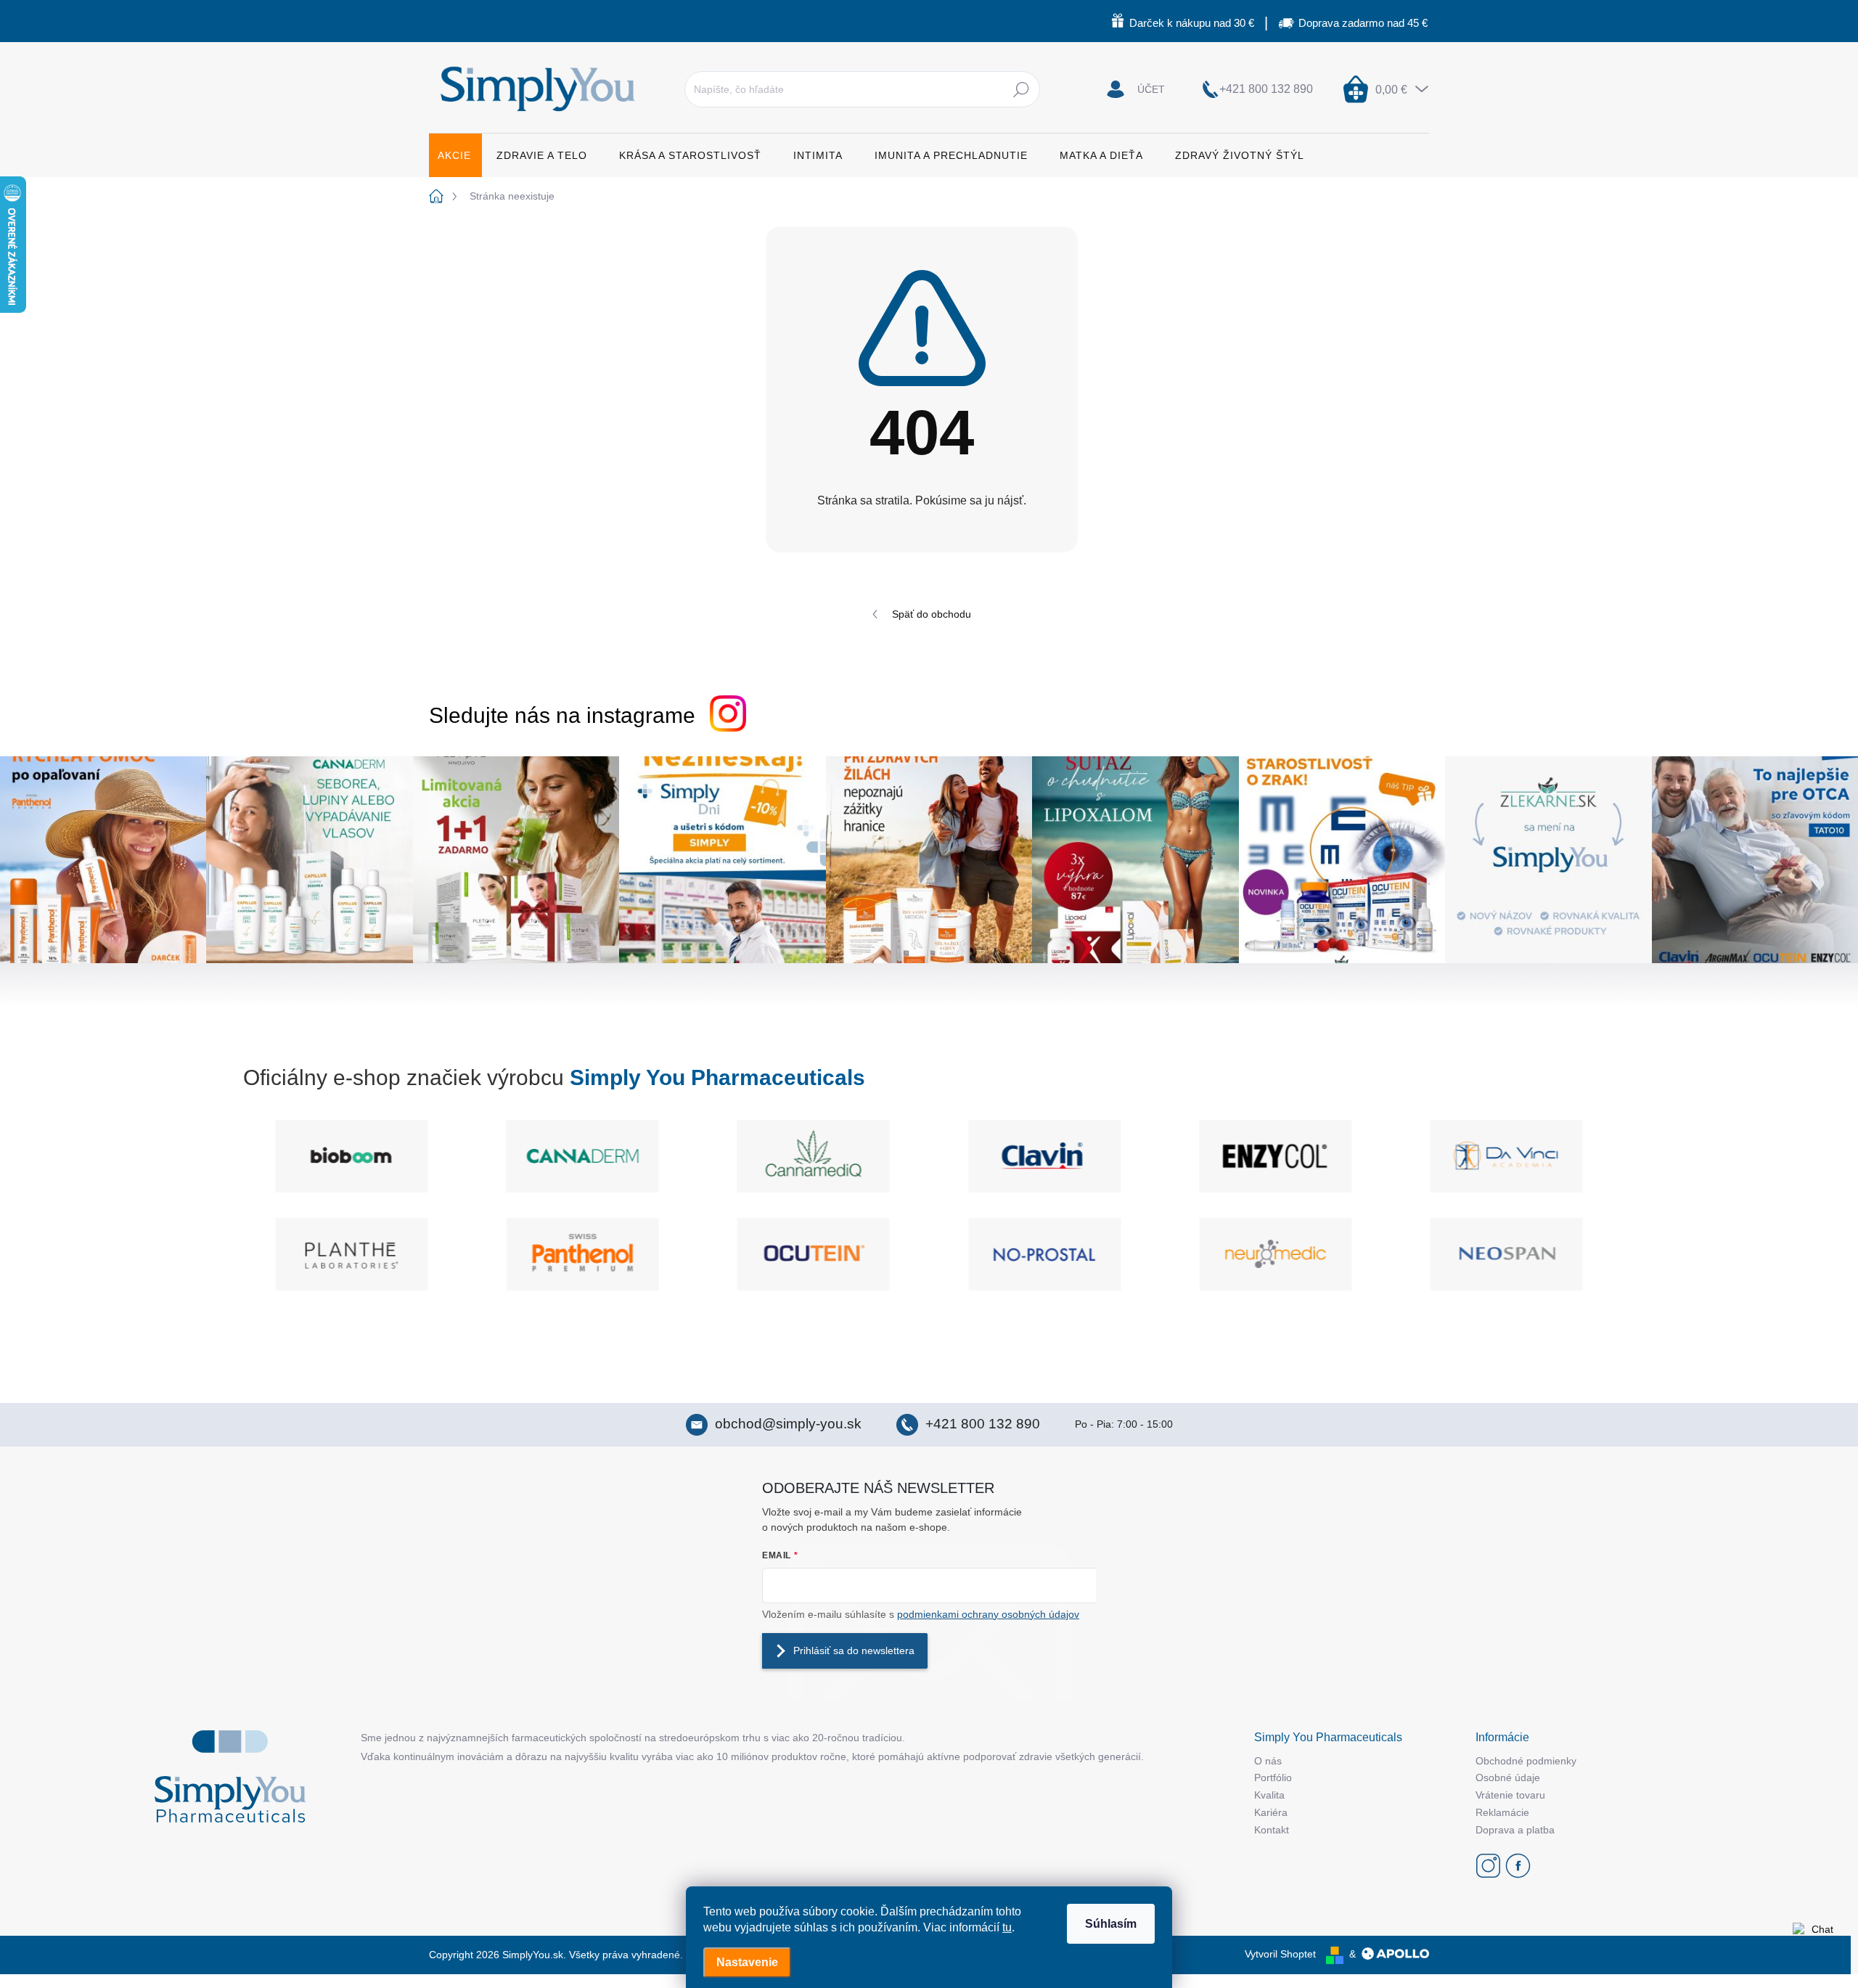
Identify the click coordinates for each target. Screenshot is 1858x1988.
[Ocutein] (1015, 1254)
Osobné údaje (1508, 1778)
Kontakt (1272, 1830)
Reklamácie (1502, 1812)
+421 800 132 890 (983, 1424)
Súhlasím (1111, 1924)
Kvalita (1269, 1795)
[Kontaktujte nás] (1816, 1946)
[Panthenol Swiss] (785, 1254)
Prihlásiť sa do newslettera (854, 1650)
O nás (1268, 1761)
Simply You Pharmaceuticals (717, 1077)
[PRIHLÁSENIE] (1136, 89)
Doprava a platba (1515, 1830)
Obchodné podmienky (1526, 1761)
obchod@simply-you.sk (788, 1424)
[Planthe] (553, 1254)
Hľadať (1021, 89)
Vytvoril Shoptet (1280, 1954)
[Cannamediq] (599, 1156)
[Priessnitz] (322, 1254)
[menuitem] (455, 155)
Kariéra (1271, 1812)
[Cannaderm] (369, 1156)
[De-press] (1524, 1156)
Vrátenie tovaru (1510, 1795)
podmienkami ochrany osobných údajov (988, 1614)
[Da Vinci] (1293, 1156)
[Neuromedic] (1478, 1254)
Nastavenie (747, 1962)
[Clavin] (831, 1156)
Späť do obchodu (932, 614)
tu (1007, 1927)
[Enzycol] (1062, 1156)
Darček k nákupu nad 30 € (1192, 23)
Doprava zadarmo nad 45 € (1363, 23)
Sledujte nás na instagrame (562, 715)
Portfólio (1273, 1778)
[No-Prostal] (1246, 1254)
